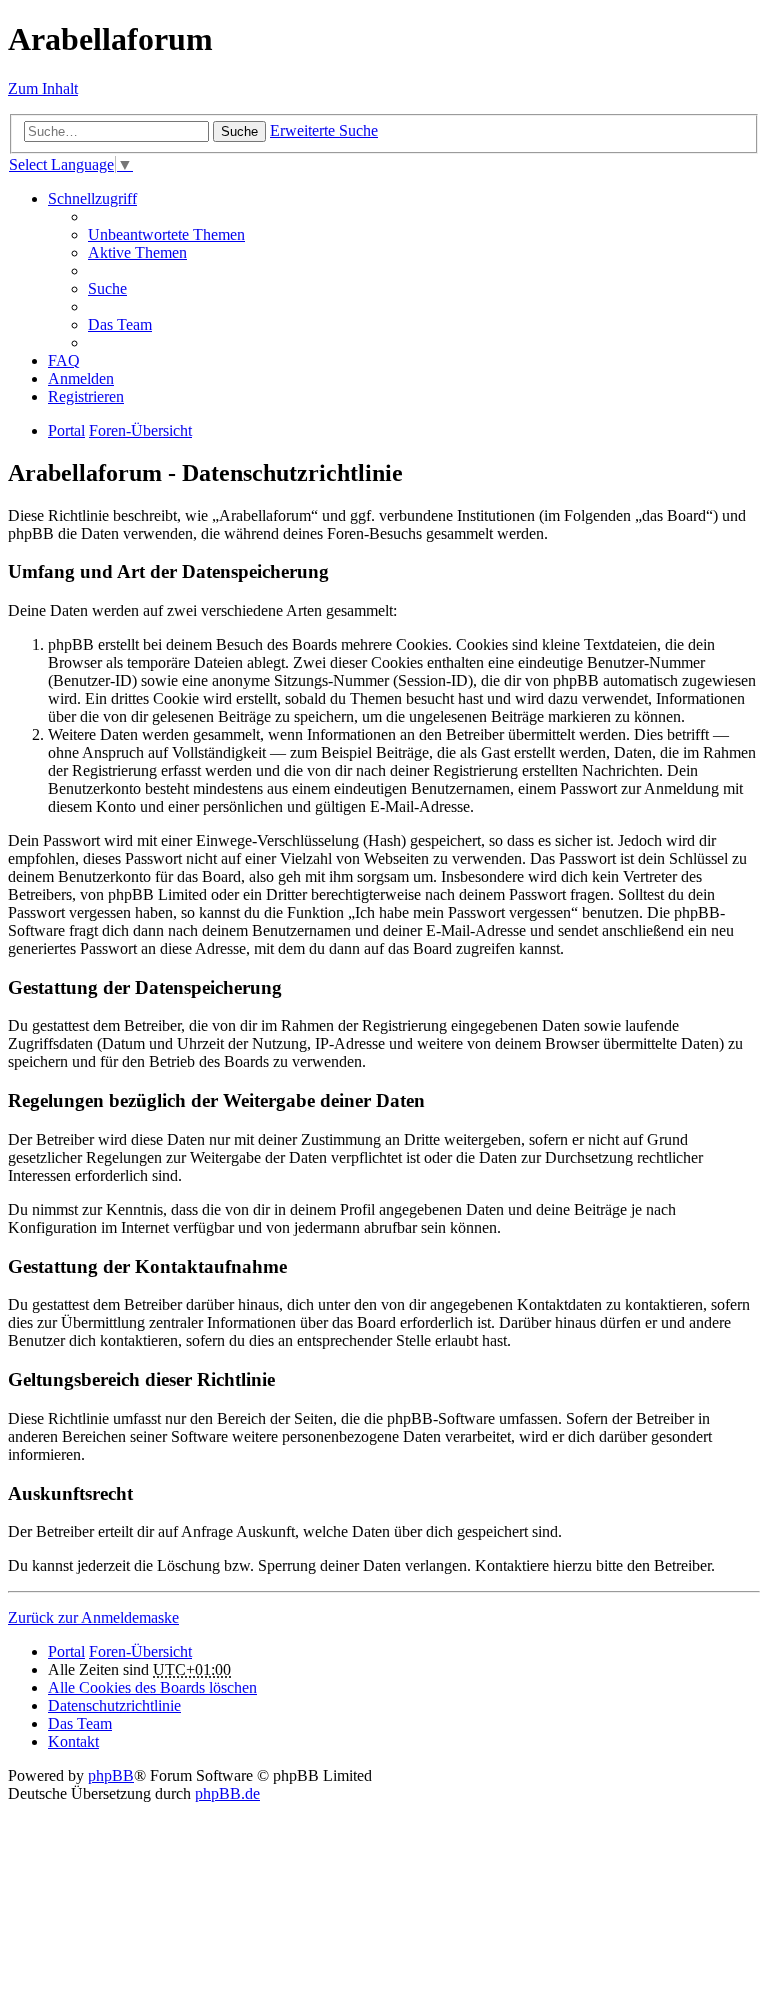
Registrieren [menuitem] (86, 396)
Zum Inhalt (43, 88)
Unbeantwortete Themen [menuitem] (166, 234)
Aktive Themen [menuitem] (137, 252)
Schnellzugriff (92, 198)
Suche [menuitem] (107, 288)
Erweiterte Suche (324, 130)
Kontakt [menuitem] (73, 1741)
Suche (239, 131)
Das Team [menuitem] (120, 324)
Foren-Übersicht (140, 1651)
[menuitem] (114, 1705)
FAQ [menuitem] (64, 360)
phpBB (111, 1775)
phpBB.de (227, 1793)
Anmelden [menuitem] (81, 378)
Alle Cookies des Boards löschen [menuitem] (152, 1687)
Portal (66, 430)
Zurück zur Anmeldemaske (93, 1617)
